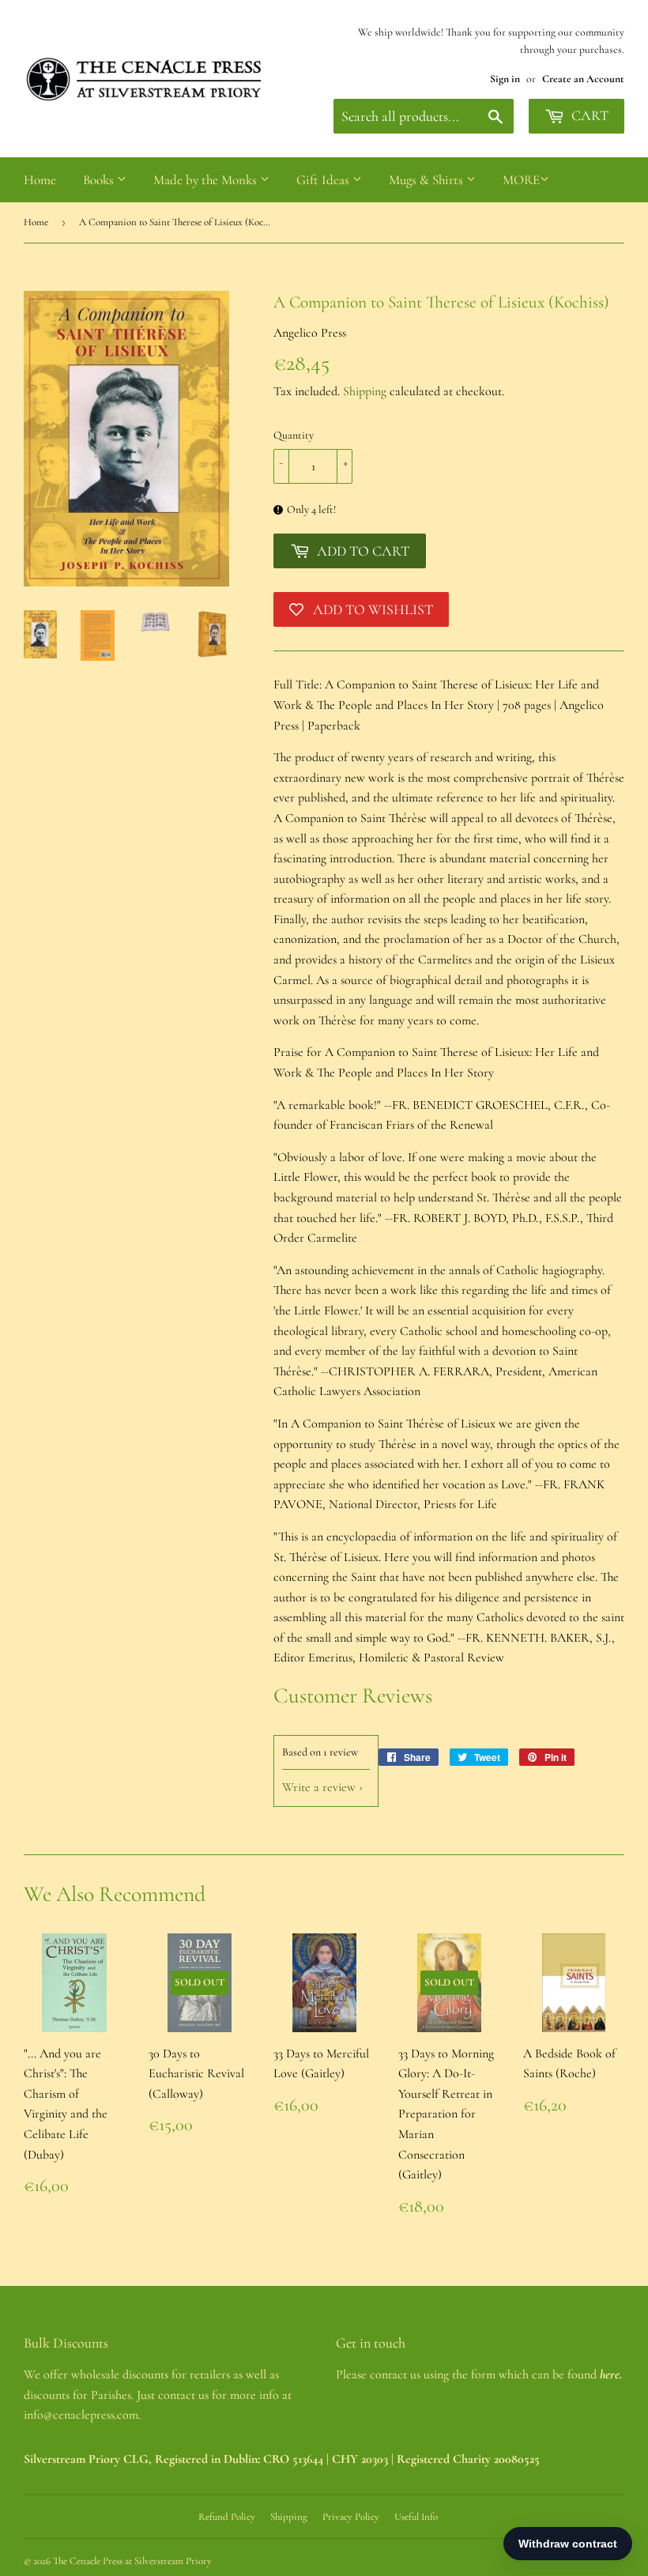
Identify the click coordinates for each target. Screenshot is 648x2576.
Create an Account (583, 79)
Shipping (365, 391)
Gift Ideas (324, 180)
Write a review (319, 1787)
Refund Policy (227, 2517)
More (521, 180)
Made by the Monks (207, 180)
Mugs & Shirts (428, 180)
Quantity (294, 435)
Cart (588, 115)
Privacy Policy (351, 2517)
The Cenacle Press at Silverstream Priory (132, 2561)
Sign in (505, 79)
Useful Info (416, 2517)
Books (100, 180)
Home (40, 180)
